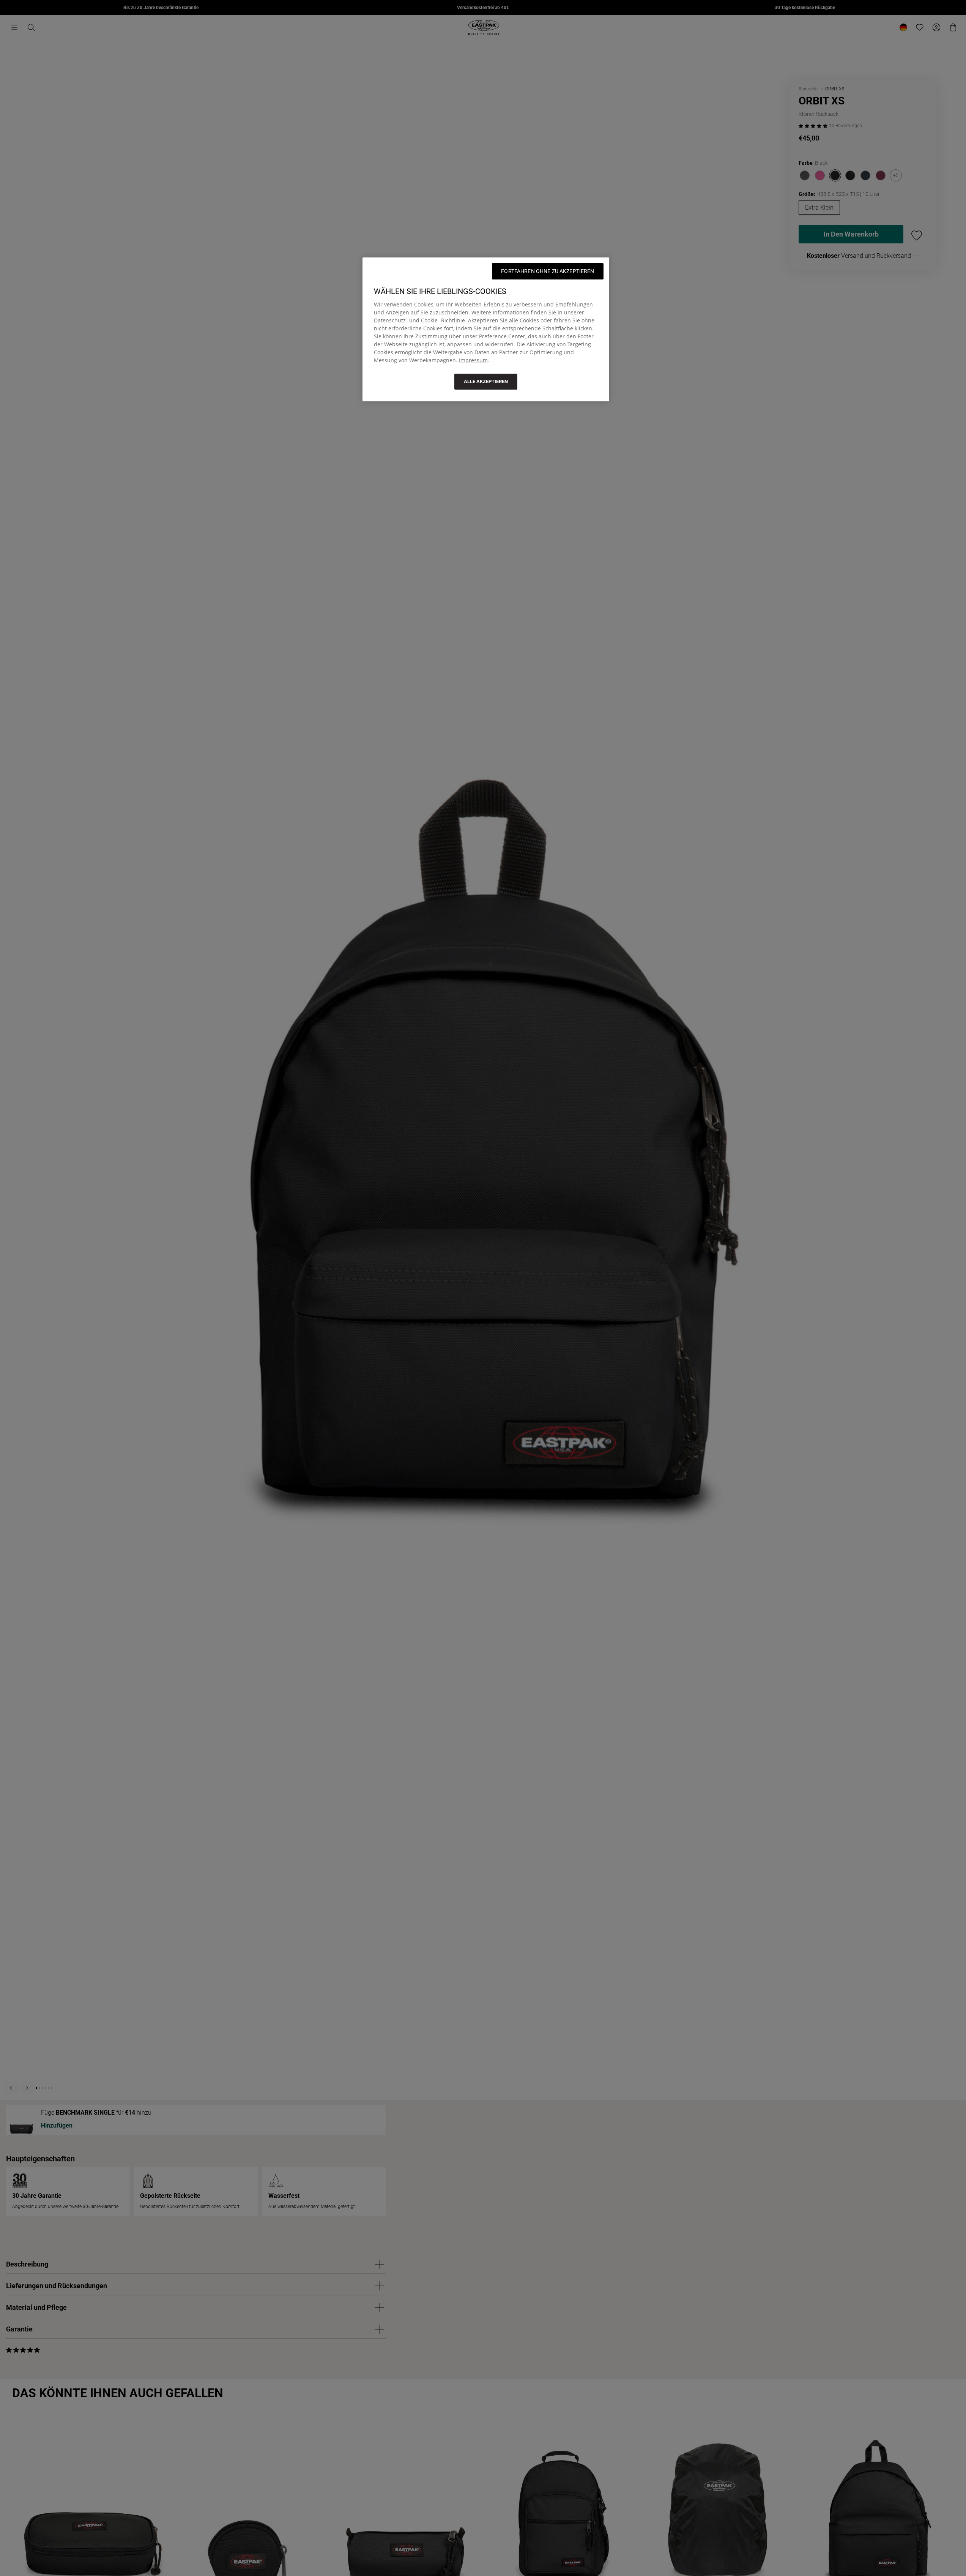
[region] (486, 329)
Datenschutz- (391, 320)
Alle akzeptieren (486, 381)
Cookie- (430, 320)
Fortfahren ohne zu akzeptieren (548, 271)
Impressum (473, 360)
